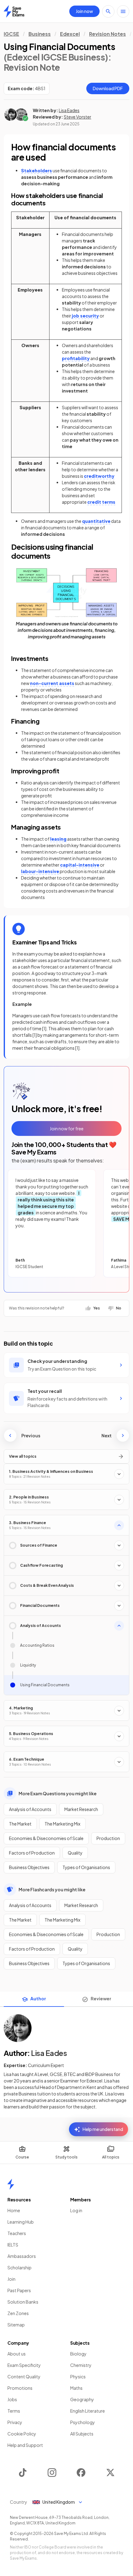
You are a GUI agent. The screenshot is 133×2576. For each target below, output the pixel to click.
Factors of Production (32, 1853)
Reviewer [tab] (101, 1998)
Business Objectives (29, 1867)
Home (14, 2210)
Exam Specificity (24, 2365)
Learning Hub (21, 2222)
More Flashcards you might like (52, 1889)
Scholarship (19, 2267)
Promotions (20, 2388)
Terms (14, 2411)
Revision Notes (107, 34)
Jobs (12, 2399)
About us (17, 2354)
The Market (20, 1824)
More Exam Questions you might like (58, 1793)
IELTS (13, 2245)
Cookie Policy (22, 2434)
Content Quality (24, 2376)
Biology (78, 2354)
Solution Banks (23, 2302)
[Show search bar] (108, 11)
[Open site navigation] (123, 11)
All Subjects (82, 2434)
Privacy (15, 2422)
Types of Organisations (86, 1867)
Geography (82, 2399)
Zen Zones (18, 2313)
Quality (75, 1853)
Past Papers (19, 2290)
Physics (78, 2376)
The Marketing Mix (62, 1824)
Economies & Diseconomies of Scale (46, 1838)
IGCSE (11, 34)
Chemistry (81, 2365)
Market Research (81, 1809)
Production (108, 1838)
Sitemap (16, 2325)
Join (11, 2279)
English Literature (88, 2411)
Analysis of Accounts (30, 1809)
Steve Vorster (77, 117)
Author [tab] (38, 1998)
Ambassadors (22, 2256)
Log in (76, 2210)
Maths (76, 2388)
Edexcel (70, 34)
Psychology (83, 2422)
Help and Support (25, 2445)
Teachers (17, 2233)
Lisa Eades (69, 110)
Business (40, 34)
